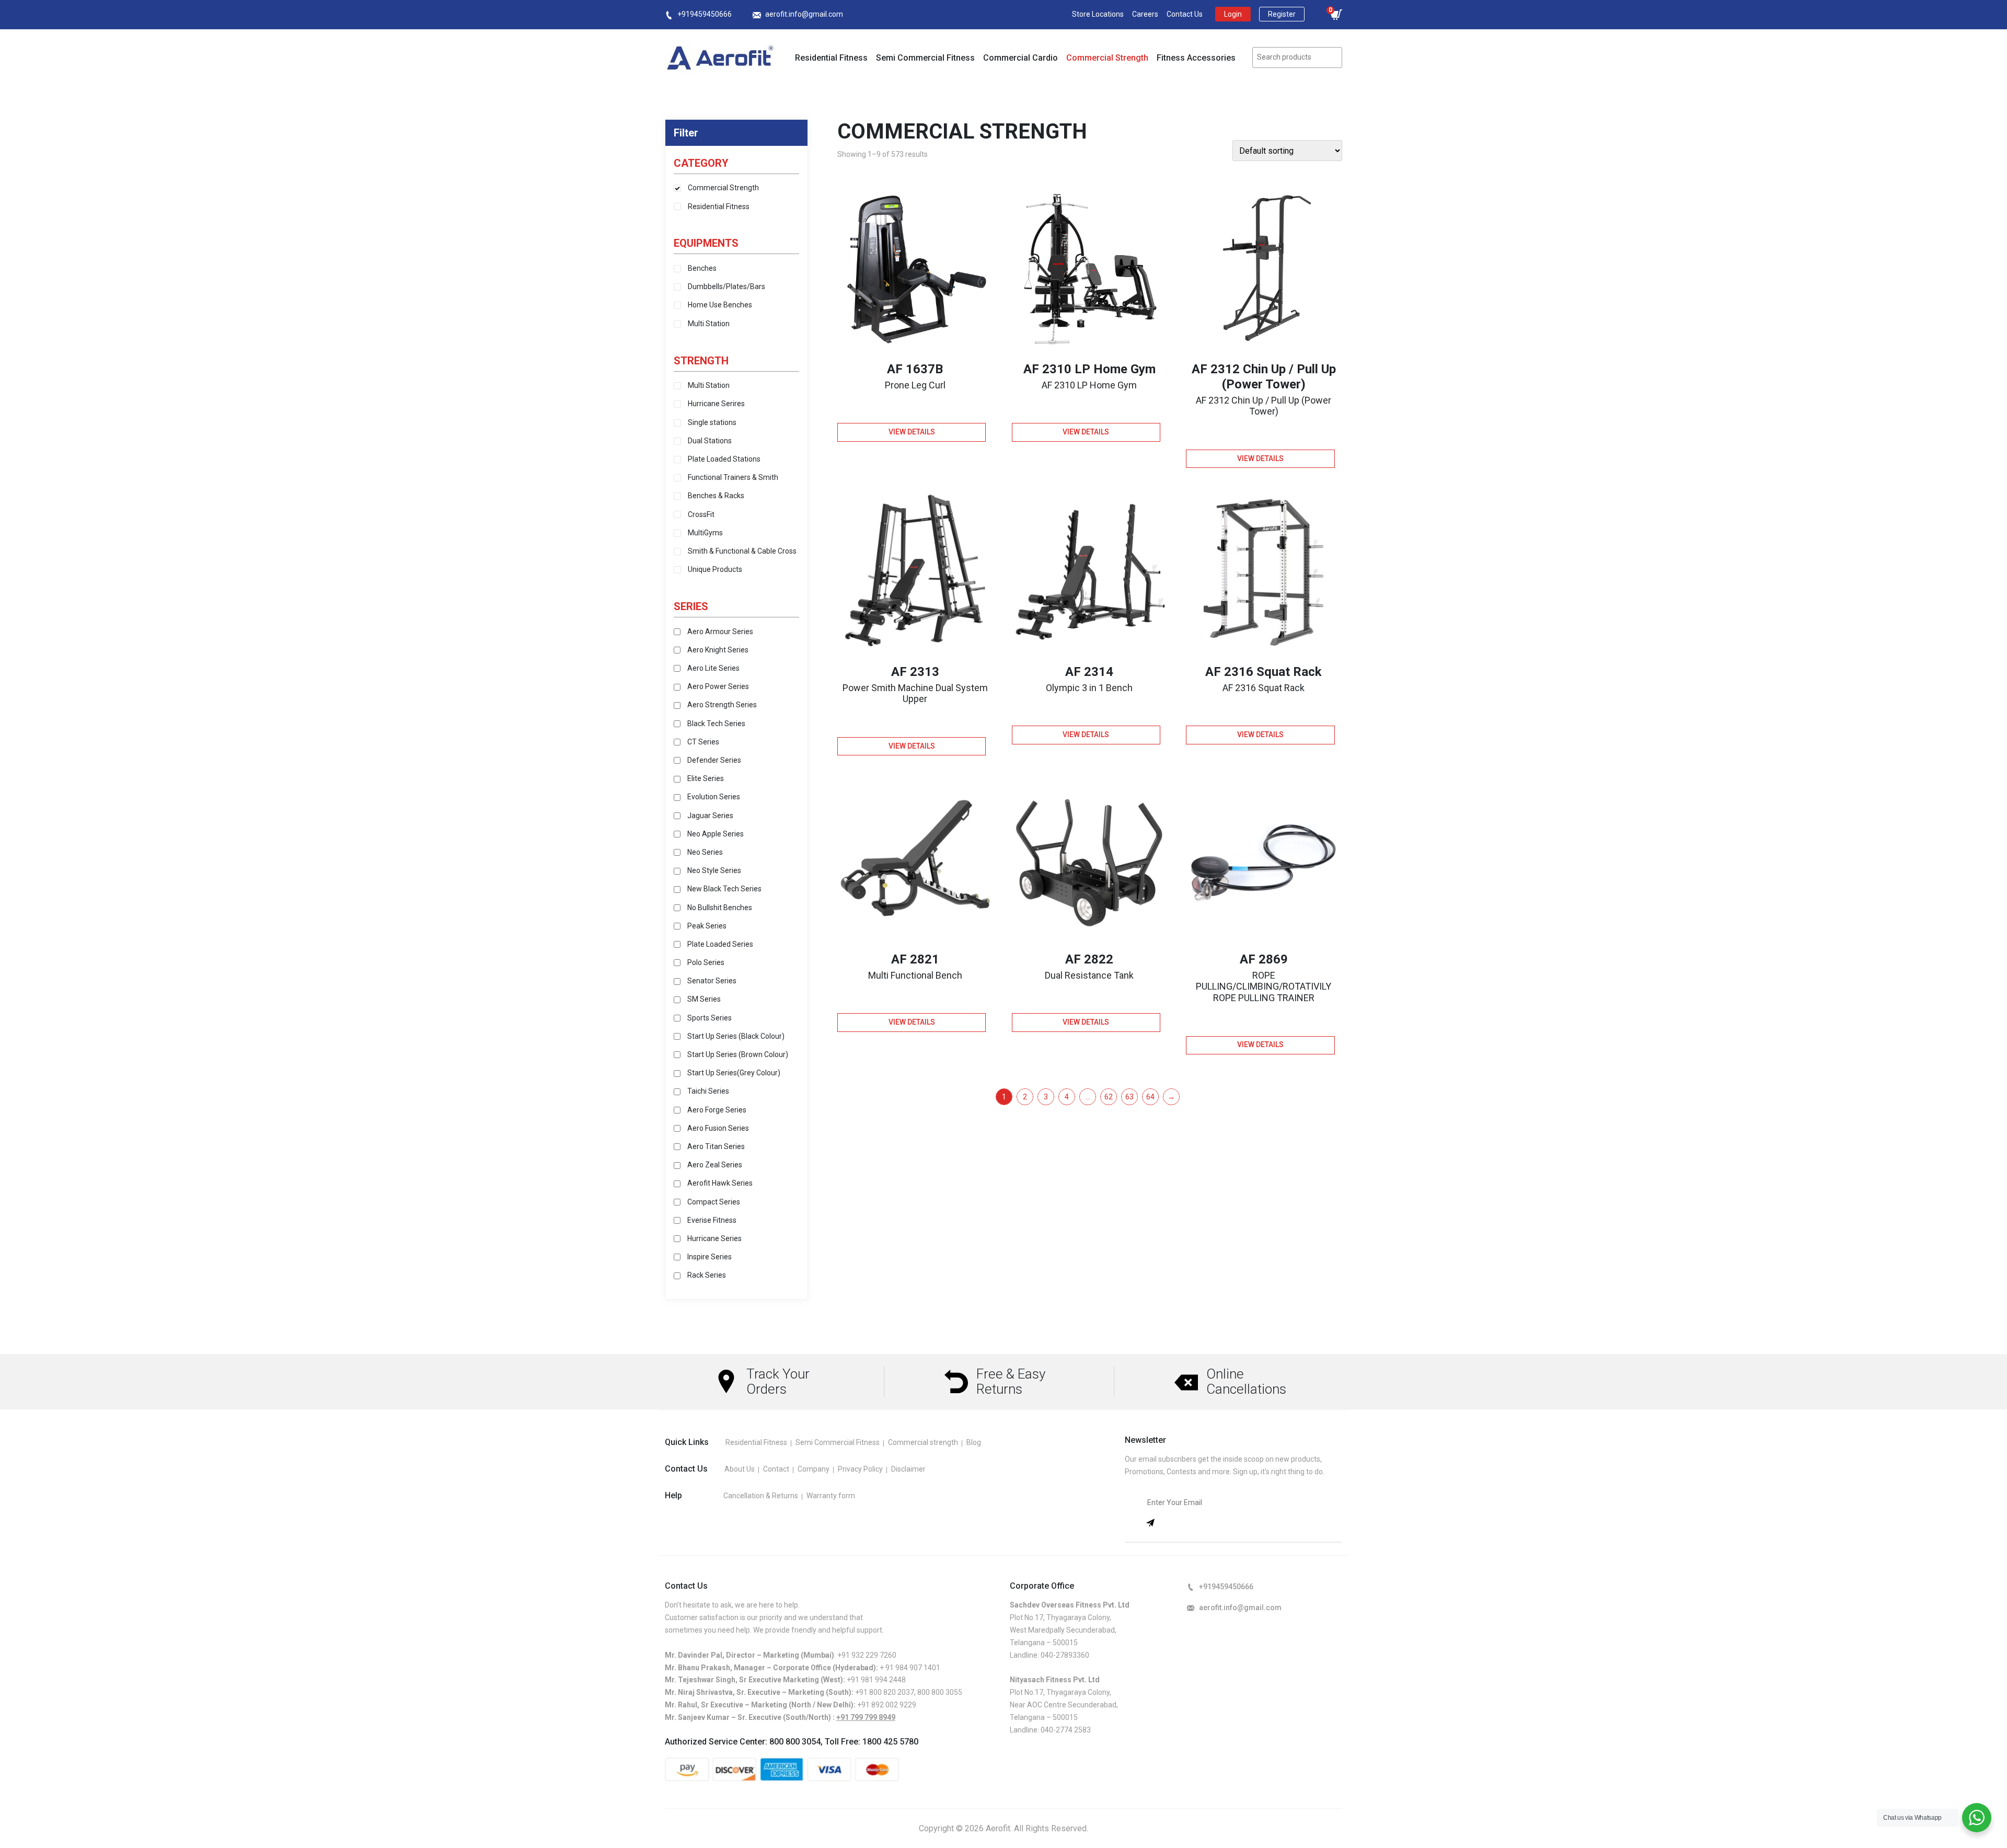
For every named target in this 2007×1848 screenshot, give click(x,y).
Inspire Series (710, 1257)
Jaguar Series (710, 816)
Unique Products (715, 569)
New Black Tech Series (724, 889)
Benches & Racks (716, 496)
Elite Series (706, 778)
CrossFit (701, 514)
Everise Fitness (712, 1220)
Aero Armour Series (720, 632)
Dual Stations (710, 441)
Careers (1145, 14)
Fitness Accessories (1196, 58)
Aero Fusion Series (718, 1128)
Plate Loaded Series (720, 944)
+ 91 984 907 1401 (910, 1668)
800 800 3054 (795, 1742)
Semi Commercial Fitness (925, 58)
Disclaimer (908, 1469)
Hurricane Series (714, 1238)
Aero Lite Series (713, 668)
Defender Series (714, 760)
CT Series (703, 742)
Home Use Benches (720, 305)
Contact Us (1185, 14)
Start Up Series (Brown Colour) (738, 1054)
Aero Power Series (718, 686)
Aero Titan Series (716, 1146)
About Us (740, 1469)
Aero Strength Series (722, 705)
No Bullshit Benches (720, 908)
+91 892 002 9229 (887, 1705)
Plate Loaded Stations (724, 459)
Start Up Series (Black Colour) (736, 1036)
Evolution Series (714, 797)
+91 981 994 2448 (876, 1680)
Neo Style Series (714, 870)
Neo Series (705, 852)
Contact (776, 1469)
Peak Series (707, 926)
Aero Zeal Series (715, 1165)
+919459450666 (705, 14)
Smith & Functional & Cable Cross (742, 551)
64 (1150, 1097)
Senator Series (712, 981)
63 (1129, 1097)
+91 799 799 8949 (866, 1717)
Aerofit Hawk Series (720, 1183)
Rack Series (707, 1275)
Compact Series (714, 1202)
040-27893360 (1065, 1655)
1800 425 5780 (890, 1742)
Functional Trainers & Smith (733, 477)
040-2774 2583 (1066, 1730)
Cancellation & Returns (761, 1496)
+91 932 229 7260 (867, 1655)
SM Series (704, 999)
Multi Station (709, 324)
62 (1109, 1097)
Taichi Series (708, 1091)
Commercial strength (923, 1442)
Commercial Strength (1107, 58)
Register (1282, 14)
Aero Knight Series (718, 650)
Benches (702, 268)
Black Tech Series (716, 724)
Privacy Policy (860, 1469)
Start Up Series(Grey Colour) (734, 1073)
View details (912, 432)
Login (1233, 14)
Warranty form (831, 1496)
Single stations (712, 422)
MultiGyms (705, 533)
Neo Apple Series (716, 834)
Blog (974, 1442)
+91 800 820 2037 (885, 1692)
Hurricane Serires (716, 404)
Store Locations (1098, 14)
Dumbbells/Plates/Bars (726, 286)
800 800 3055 (940, 1692)
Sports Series (710, 1018)
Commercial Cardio (1020, 58)
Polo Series (706, 962)
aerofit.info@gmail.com (804, 14)
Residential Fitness (831, 58)
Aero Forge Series (717, 1110)
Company (814, 1469)
